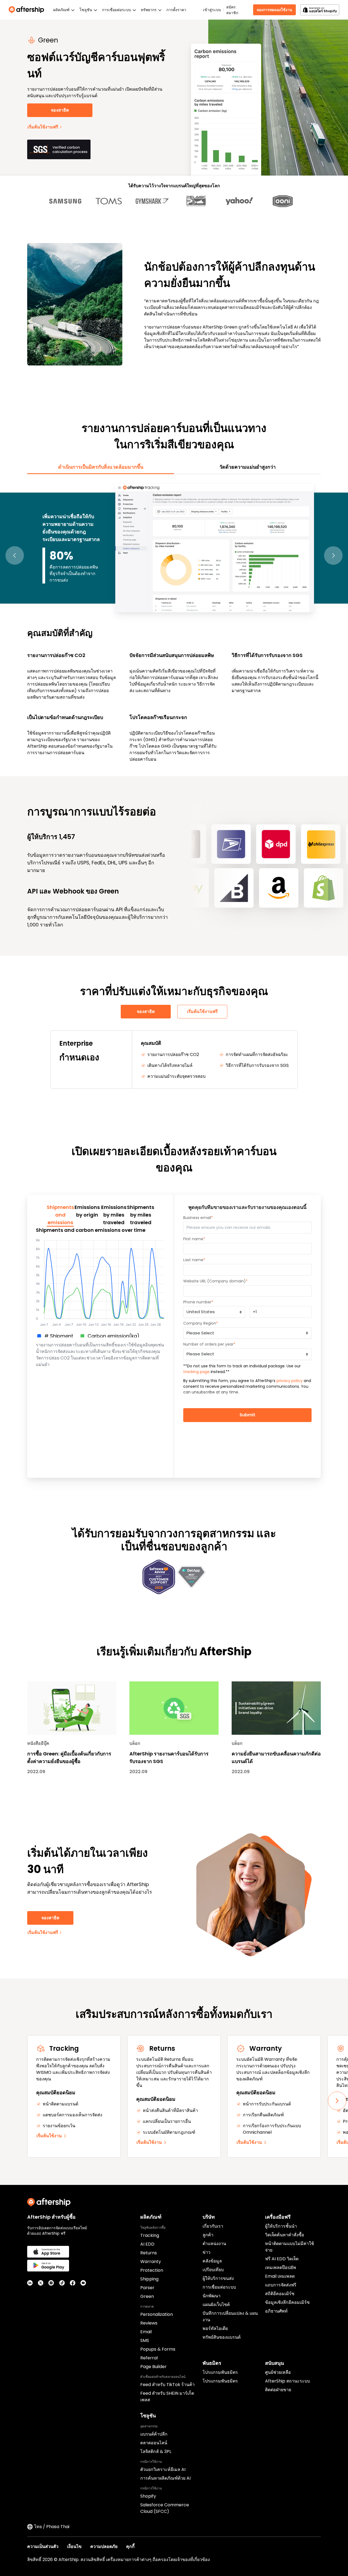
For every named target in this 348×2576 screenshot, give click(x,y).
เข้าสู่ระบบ (212, 10)
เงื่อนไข (74, 2546)
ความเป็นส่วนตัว (43, 2546)
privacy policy (290, 1381)
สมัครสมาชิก (232, 10)
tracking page (196, 1372)
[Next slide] (337, 2101)
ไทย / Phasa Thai (52, 2527)
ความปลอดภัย (104, 2546)
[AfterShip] (28, 10)
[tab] (101, 467)
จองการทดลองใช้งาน (274, 10)
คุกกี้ (130, 2546)
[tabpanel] (174, 622)
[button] (15, 556)
